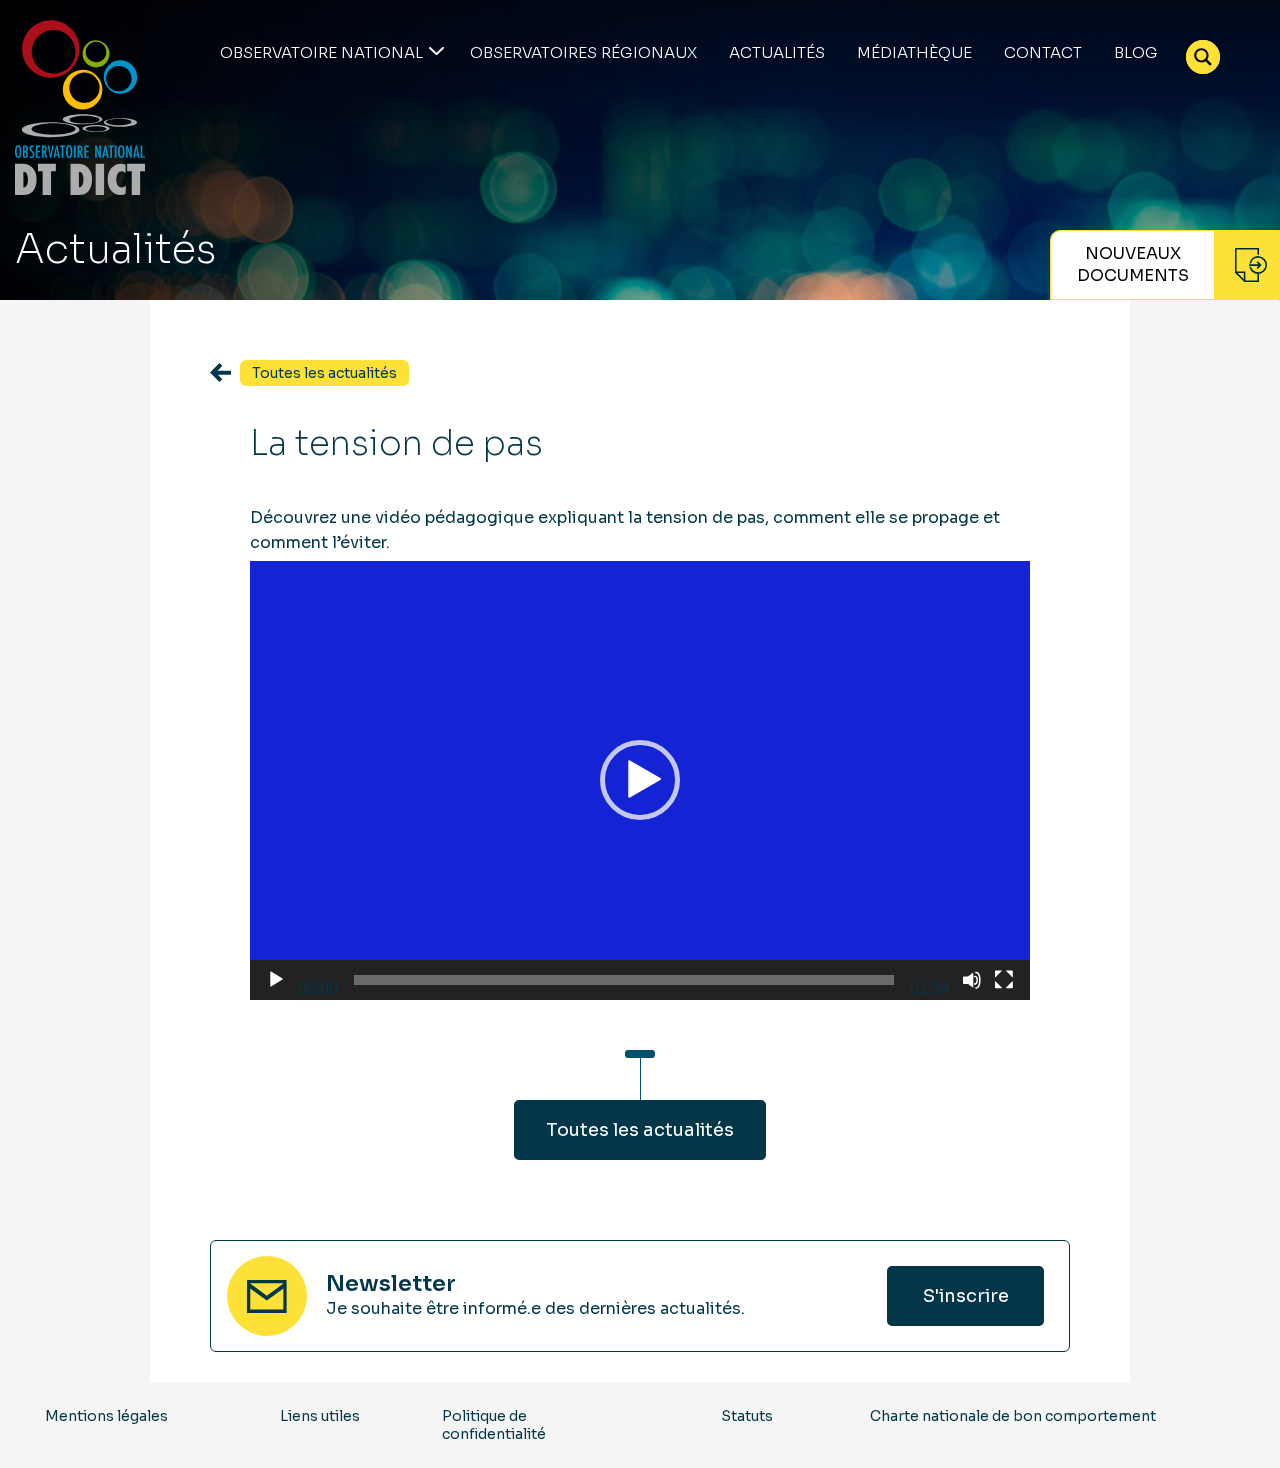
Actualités (777, 52)
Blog (1136, 52)
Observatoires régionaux (583, 52)
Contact (1043, 52)
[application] (640, 780)
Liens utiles (320, 1416)
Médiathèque (914, 52)
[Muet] (972, 980)
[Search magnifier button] (1203, 57)
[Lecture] (276, 980)
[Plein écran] (1004, 980)
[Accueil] (80, 107)
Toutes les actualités (640, 1130)
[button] (640, 780)
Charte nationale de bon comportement (1013, 1416)
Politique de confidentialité (494, 1425)
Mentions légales (106, 1416)
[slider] (624, 980)
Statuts (747, 1416)
